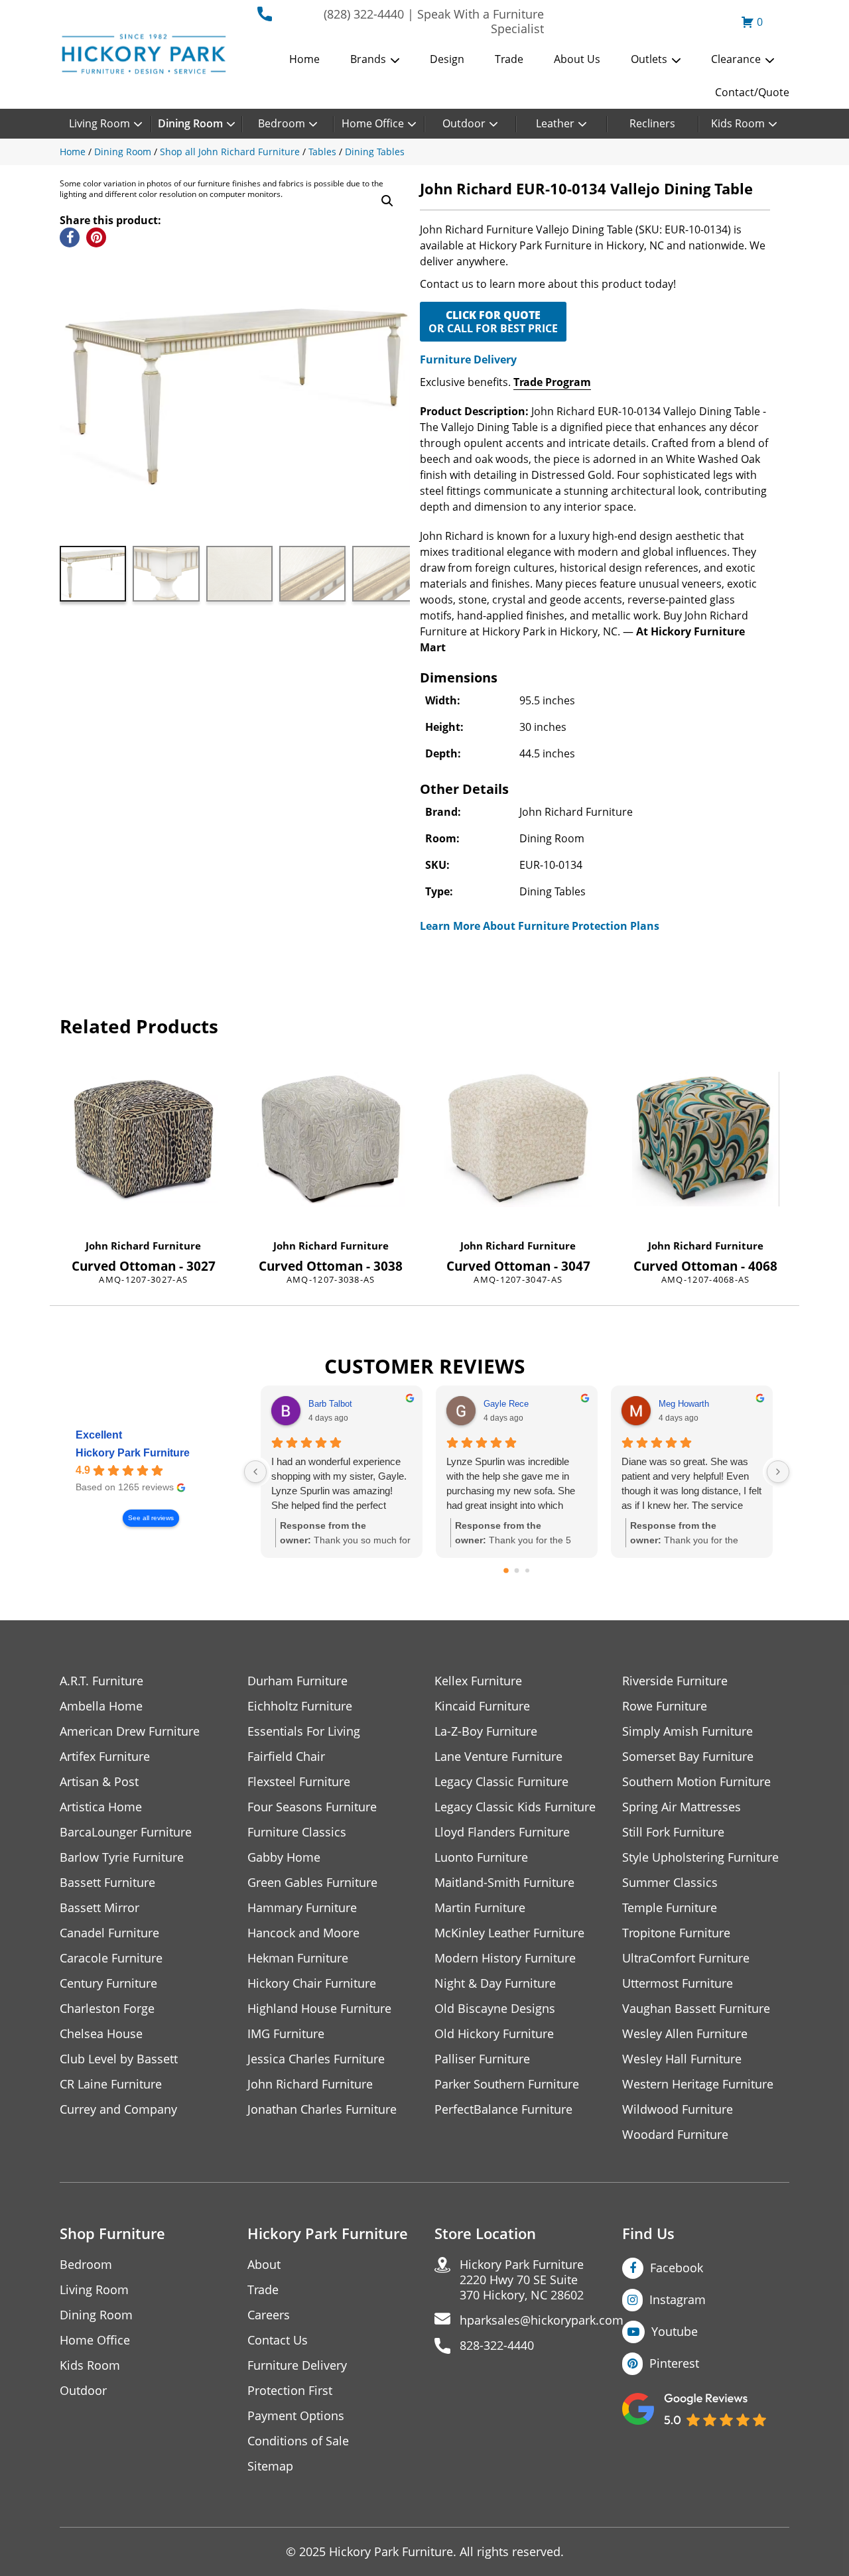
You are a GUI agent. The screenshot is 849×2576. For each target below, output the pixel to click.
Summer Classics (670, 1883)
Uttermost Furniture (678, 1983)
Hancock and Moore (303, 1933)
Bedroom (282, 123)
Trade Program (552, 382)
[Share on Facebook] (70, 237)
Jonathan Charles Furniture (322, 2109)
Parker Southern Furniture (507, 2084)
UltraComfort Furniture (686, 1958)
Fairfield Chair (286, 1757)
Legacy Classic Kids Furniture (515, 1807)
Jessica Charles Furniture (316, 2059)
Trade (509, 59)
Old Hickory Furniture (494, 2034)
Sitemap (270, 2466)
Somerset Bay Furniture (688, 1757)
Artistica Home (101, 1807)
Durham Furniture (297, 1681)
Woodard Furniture (675, 2135)
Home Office (373, 123)
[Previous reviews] (255, 1472)
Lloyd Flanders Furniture (502, 1832)
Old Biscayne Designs (495, 2009)
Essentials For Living (304, 1731)
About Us (577, 59)
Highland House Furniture (319, 2009)
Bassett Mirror (99, 1908)
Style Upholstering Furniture (700, 1857)
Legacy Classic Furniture (501, 1782)
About (264, 2265)
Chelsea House (101, 2034)
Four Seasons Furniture (312, 1807)
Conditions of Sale (298, 2441)
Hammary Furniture (302, 1908)
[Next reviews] (778, 1472)
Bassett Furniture (107, 1883)
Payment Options (296, 2416)
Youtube (675, 2331)
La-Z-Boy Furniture (486, 1731)
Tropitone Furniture (676, 1933)
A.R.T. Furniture (101, 1681)
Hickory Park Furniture (133, 1453)
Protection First (290, 2391)
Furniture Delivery (468, 359)
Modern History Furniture (505, 1958)
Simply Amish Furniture (687, 1731)
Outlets (649, 59)
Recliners (652, 123)
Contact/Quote (752, 92)
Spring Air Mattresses (682, 1807)
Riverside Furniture (675, 1681)
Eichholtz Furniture (300, 1706)
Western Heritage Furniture (698, 2084)
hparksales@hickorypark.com (542, 2320)
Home (304, 59)
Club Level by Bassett (119, 2059)
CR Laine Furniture (111, 2084)
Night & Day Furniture (495, 1983)
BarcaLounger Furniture (126, 1832)
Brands (368, 59)
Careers (269, 2315)
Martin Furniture (480, 1908)
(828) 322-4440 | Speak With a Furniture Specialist (434, 21)
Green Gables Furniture (312, 1883)
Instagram (678, 2299)
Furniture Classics (297, 1832)
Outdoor (464, 123)
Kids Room (738, 123)
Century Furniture (108, 1983)
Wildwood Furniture (678, 2109)
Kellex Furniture (478, 1681)
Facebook (677, 2268)
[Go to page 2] (527, 1571)
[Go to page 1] (517, 1571)
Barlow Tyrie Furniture (122, 1857)
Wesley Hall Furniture (682, 2059)
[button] (387, 201)
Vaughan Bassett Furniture (696, 2009)
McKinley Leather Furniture (509, 1933)
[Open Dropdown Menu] (395, 60)
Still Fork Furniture (673, 1832)
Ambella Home (101, 1706)
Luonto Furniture (481, 1857)
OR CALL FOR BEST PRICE (493, 322)
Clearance (736, 59)
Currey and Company (118, 2109)
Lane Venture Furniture (498, 1757)
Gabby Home (284, 1857)
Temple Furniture (670, 1908)
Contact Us (278, 2340)
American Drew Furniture (130, 1731)
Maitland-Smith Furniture (504, 1883)
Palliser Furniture (482, 2059)
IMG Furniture (286, 2034)
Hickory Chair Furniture (312, 1983)
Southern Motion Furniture (696, 1782)
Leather (555, 123)
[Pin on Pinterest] (96, 237)
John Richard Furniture (143, 1246)
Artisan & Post (99, 1782)
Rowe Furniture (665, 1706)
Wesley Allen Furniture (685, 2034)
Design (447, 59)
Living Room (99, 123)
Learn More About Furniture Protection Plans (540, 926)
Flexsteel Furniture (299, 1782)
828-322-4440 (497, 2346)
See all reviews (151, 1518)
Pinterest (674, 2363)
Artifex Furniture (105, 1757)
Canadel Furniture (109, 1933)
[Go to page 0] (506, 1571)
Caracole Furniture (111, 1958)
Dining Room (190, 123)
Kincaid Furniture (482, 1706)
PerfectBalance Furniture (503, 2109)
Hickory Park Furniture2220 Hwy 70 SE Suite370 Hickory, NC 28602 (522, 2280)
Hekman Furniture (298, 1958)
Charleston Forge (107, 2009)
